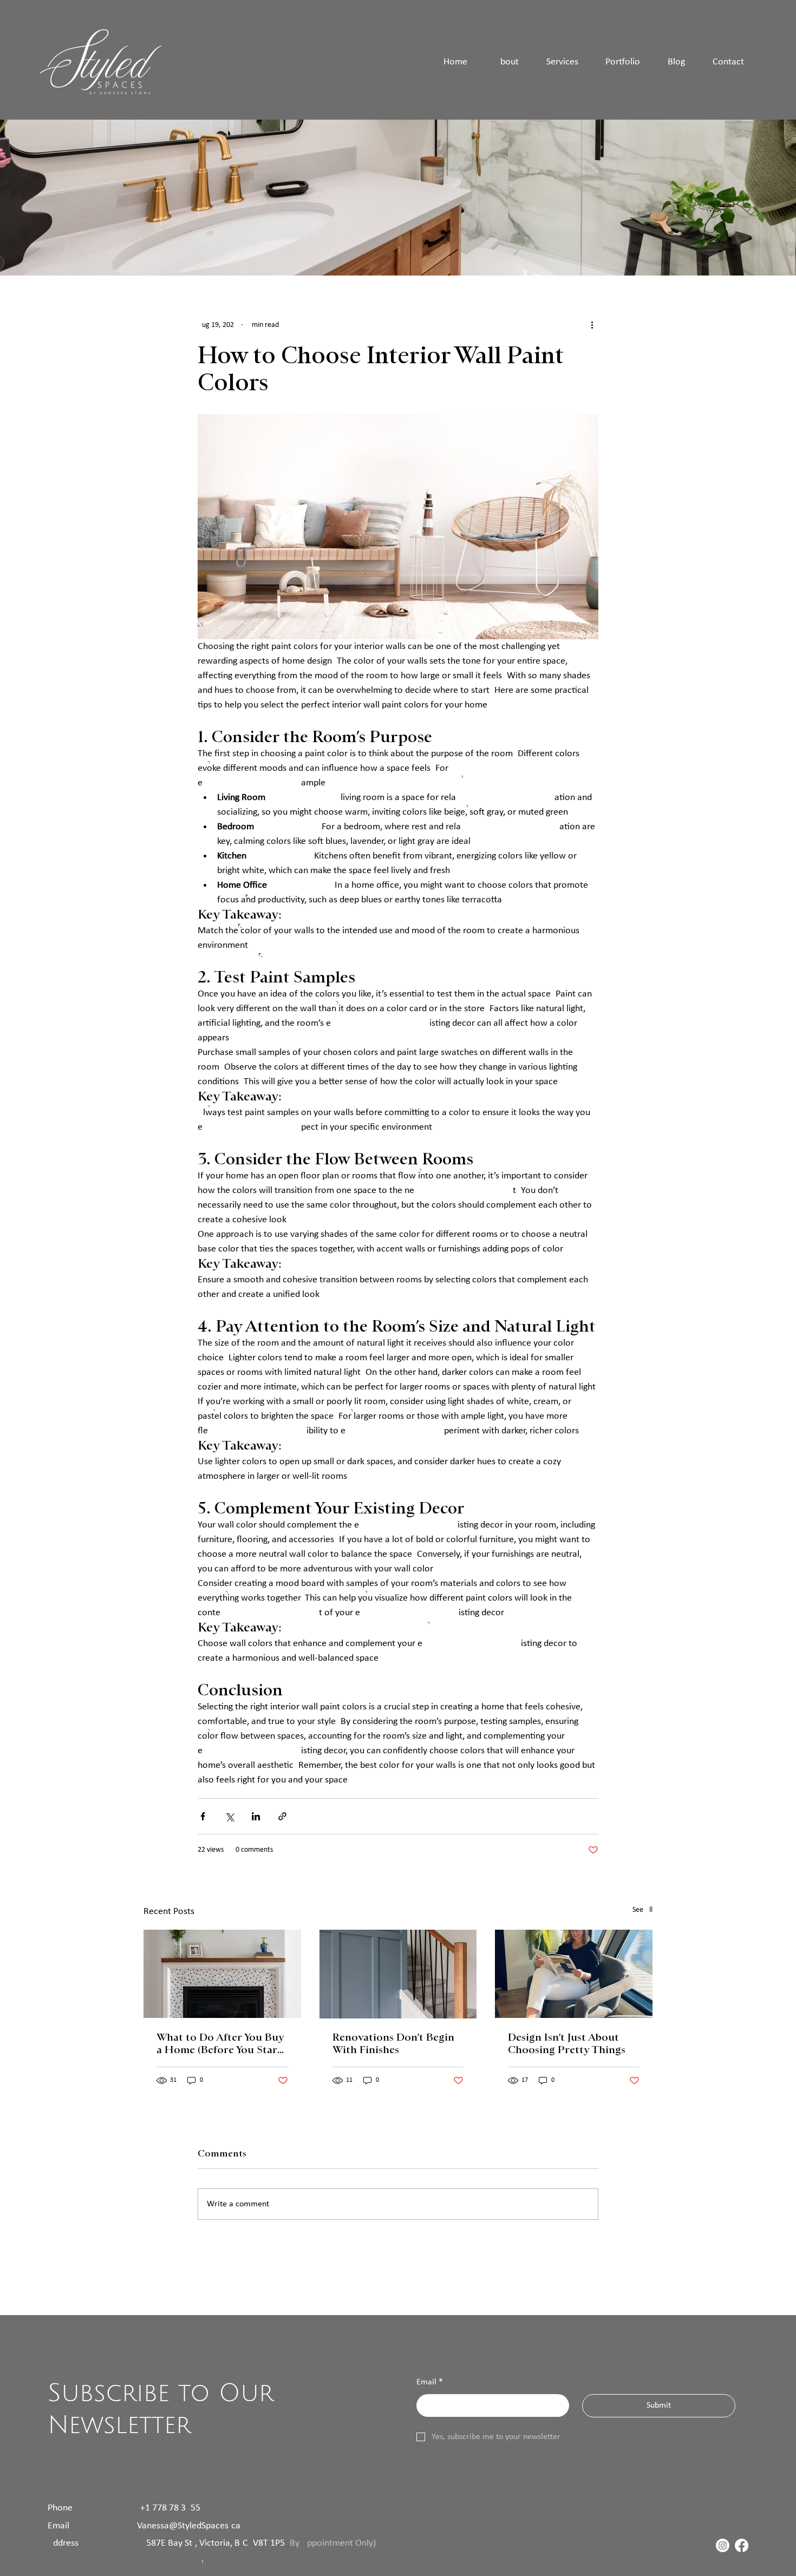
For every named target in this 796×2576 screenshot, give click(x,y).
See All (642, 1910)
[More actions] (592, 325)
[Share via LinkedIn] (256, 1816)
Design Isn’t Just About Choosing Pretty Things (567, 2043)
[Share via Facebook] (203, 1816)
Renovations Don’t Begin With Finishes (393, 2043)
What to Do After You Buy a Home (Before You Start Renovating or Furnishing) (221, 2043)
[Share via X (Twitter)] (229, 1816)
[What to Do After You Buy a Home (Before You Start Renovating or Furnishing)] (222, 1974)
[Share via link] (282, 1816)
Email (430, 2382)
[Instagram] (723, 2545)
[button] (623, 62)
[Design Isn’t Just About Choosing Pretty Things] (574, 1974)
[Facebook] (742, 2545)
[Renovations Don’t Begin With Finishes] (398, 1974)
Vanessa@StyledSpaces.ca (189, 2526)
